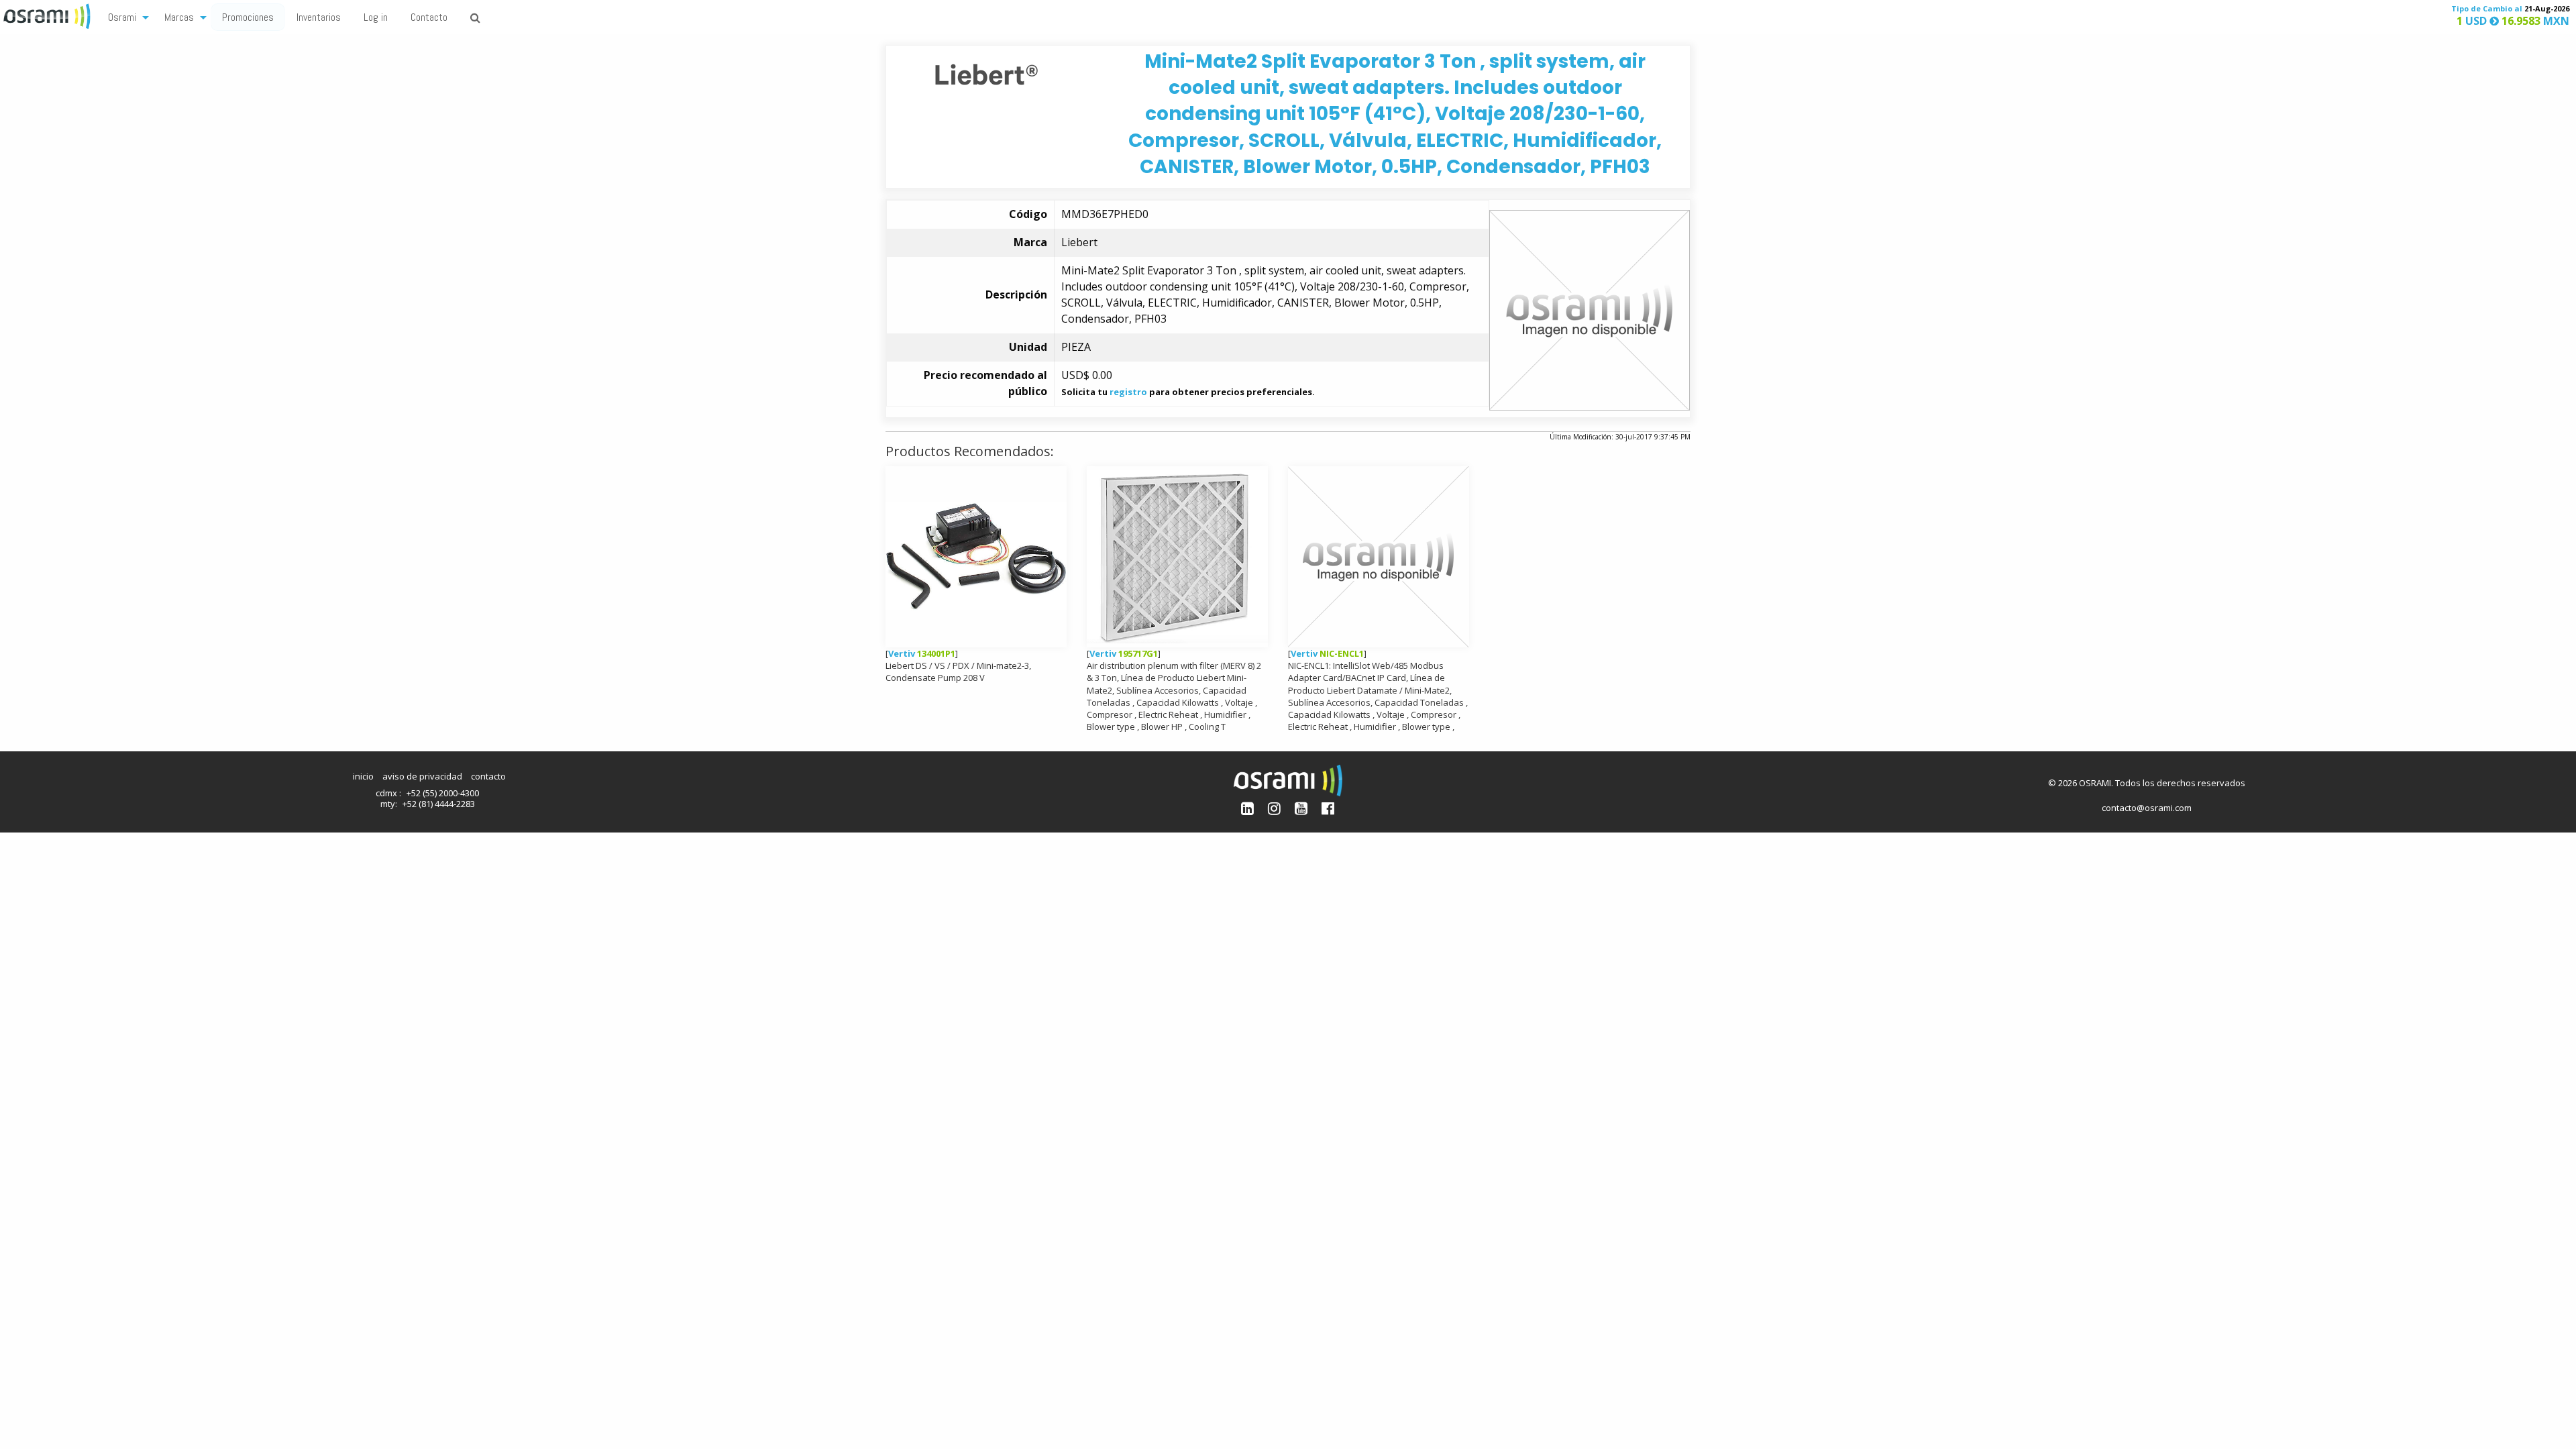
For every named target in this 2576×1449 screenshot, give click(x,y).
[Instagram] (1274, 808)
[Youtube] (1301, 808)
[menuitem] (125, 16)
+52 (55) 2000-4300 (443, 793)
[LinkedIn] (1247, 808)
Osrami (122, 17)
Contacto (429, 17)
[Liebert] (986, 73)
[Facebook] (1328, 808)
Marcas (179, 17)
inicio (363, 776)
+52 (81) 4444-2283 (439, 804)
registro (1128, 392)
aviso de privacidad (422, 776)
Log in (376, 17)
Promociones (248, 17)
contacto (488, 776)
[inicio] (48, 15)
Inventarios (319, 17)
